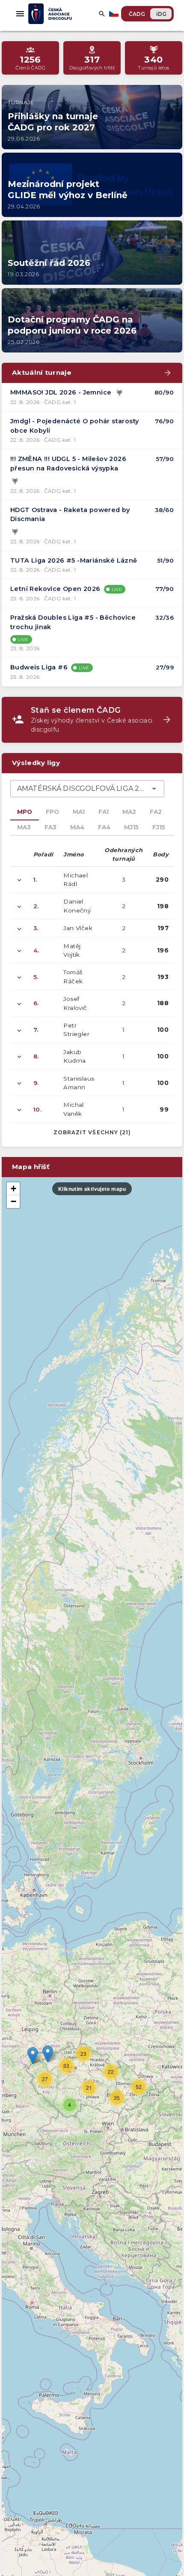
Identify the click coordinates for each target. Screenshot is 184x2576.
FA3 (50, 827)
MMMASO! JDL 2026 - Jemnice (61, 392)
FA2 (156, 812)
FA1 (104, 812)
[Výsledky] (119, 393)
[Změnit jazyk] (115, 14)
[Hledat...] (102, 14)
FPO (52, 812)
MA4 (77, 827)
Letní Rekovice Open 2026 (55, 589)
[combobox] (87, 789)
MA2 (129, 812)
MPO (25, 812)
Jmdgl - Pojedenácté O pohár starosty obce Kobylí (74, 426)
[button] (48, 2054)
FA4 (104, 827)
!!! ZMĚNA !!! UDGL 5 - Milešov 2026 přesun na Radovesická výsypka (68, 464)
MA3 (24, 827)
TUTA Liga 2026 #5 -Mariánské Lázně (74, 560)
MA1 (79, 812)
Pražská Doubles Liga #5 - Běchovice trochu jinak (73, 622)
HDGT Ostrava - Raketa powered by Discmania (70, 515)
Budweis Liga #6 (39, 667)
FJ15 (159, 827)
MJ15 (131, 827)
